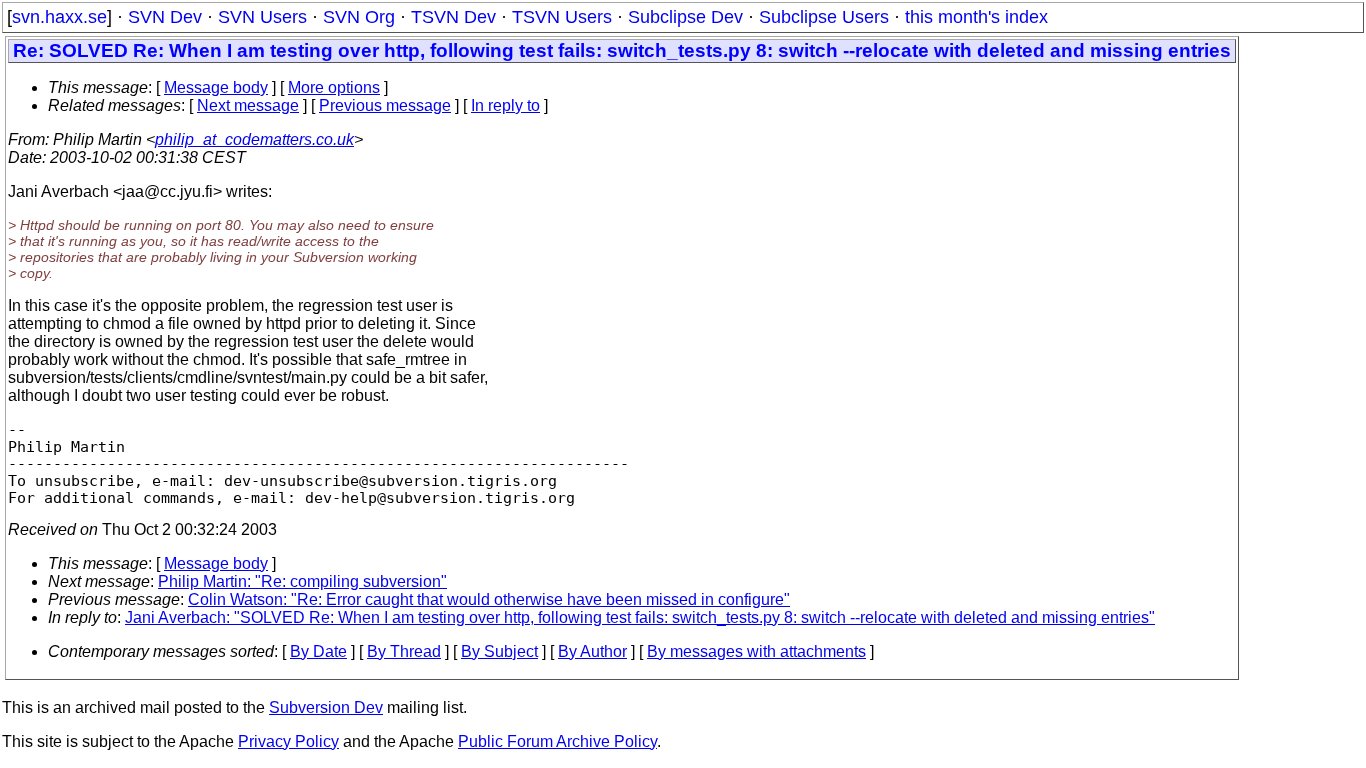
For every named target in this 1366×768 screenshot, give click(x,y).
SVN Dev (165, 17)
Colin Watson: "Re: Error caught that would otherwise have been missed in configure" (489, 599)
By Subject (499, 651)
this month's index (976, 17)
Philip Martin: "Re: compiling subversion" (302, 581)
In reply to (505, 105)
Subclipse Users (824, 17)
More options (334, 87)
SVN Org (359, 17)
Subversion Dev (326, 707)
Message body (216, 87)
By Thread (404, 651)
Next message (248, 105)
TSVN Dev (453, 17)
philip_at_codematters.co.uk (254, 139)
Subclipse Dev (685, 17)
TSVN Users (562, 17)
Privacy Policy (288, 741)
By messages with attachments (756, 651)
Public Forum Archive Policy (557, 741)
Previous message (385, 105)
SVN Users (262, 17)
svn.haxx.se (59, 17)
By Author (592, 651)
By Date (318, 651)
